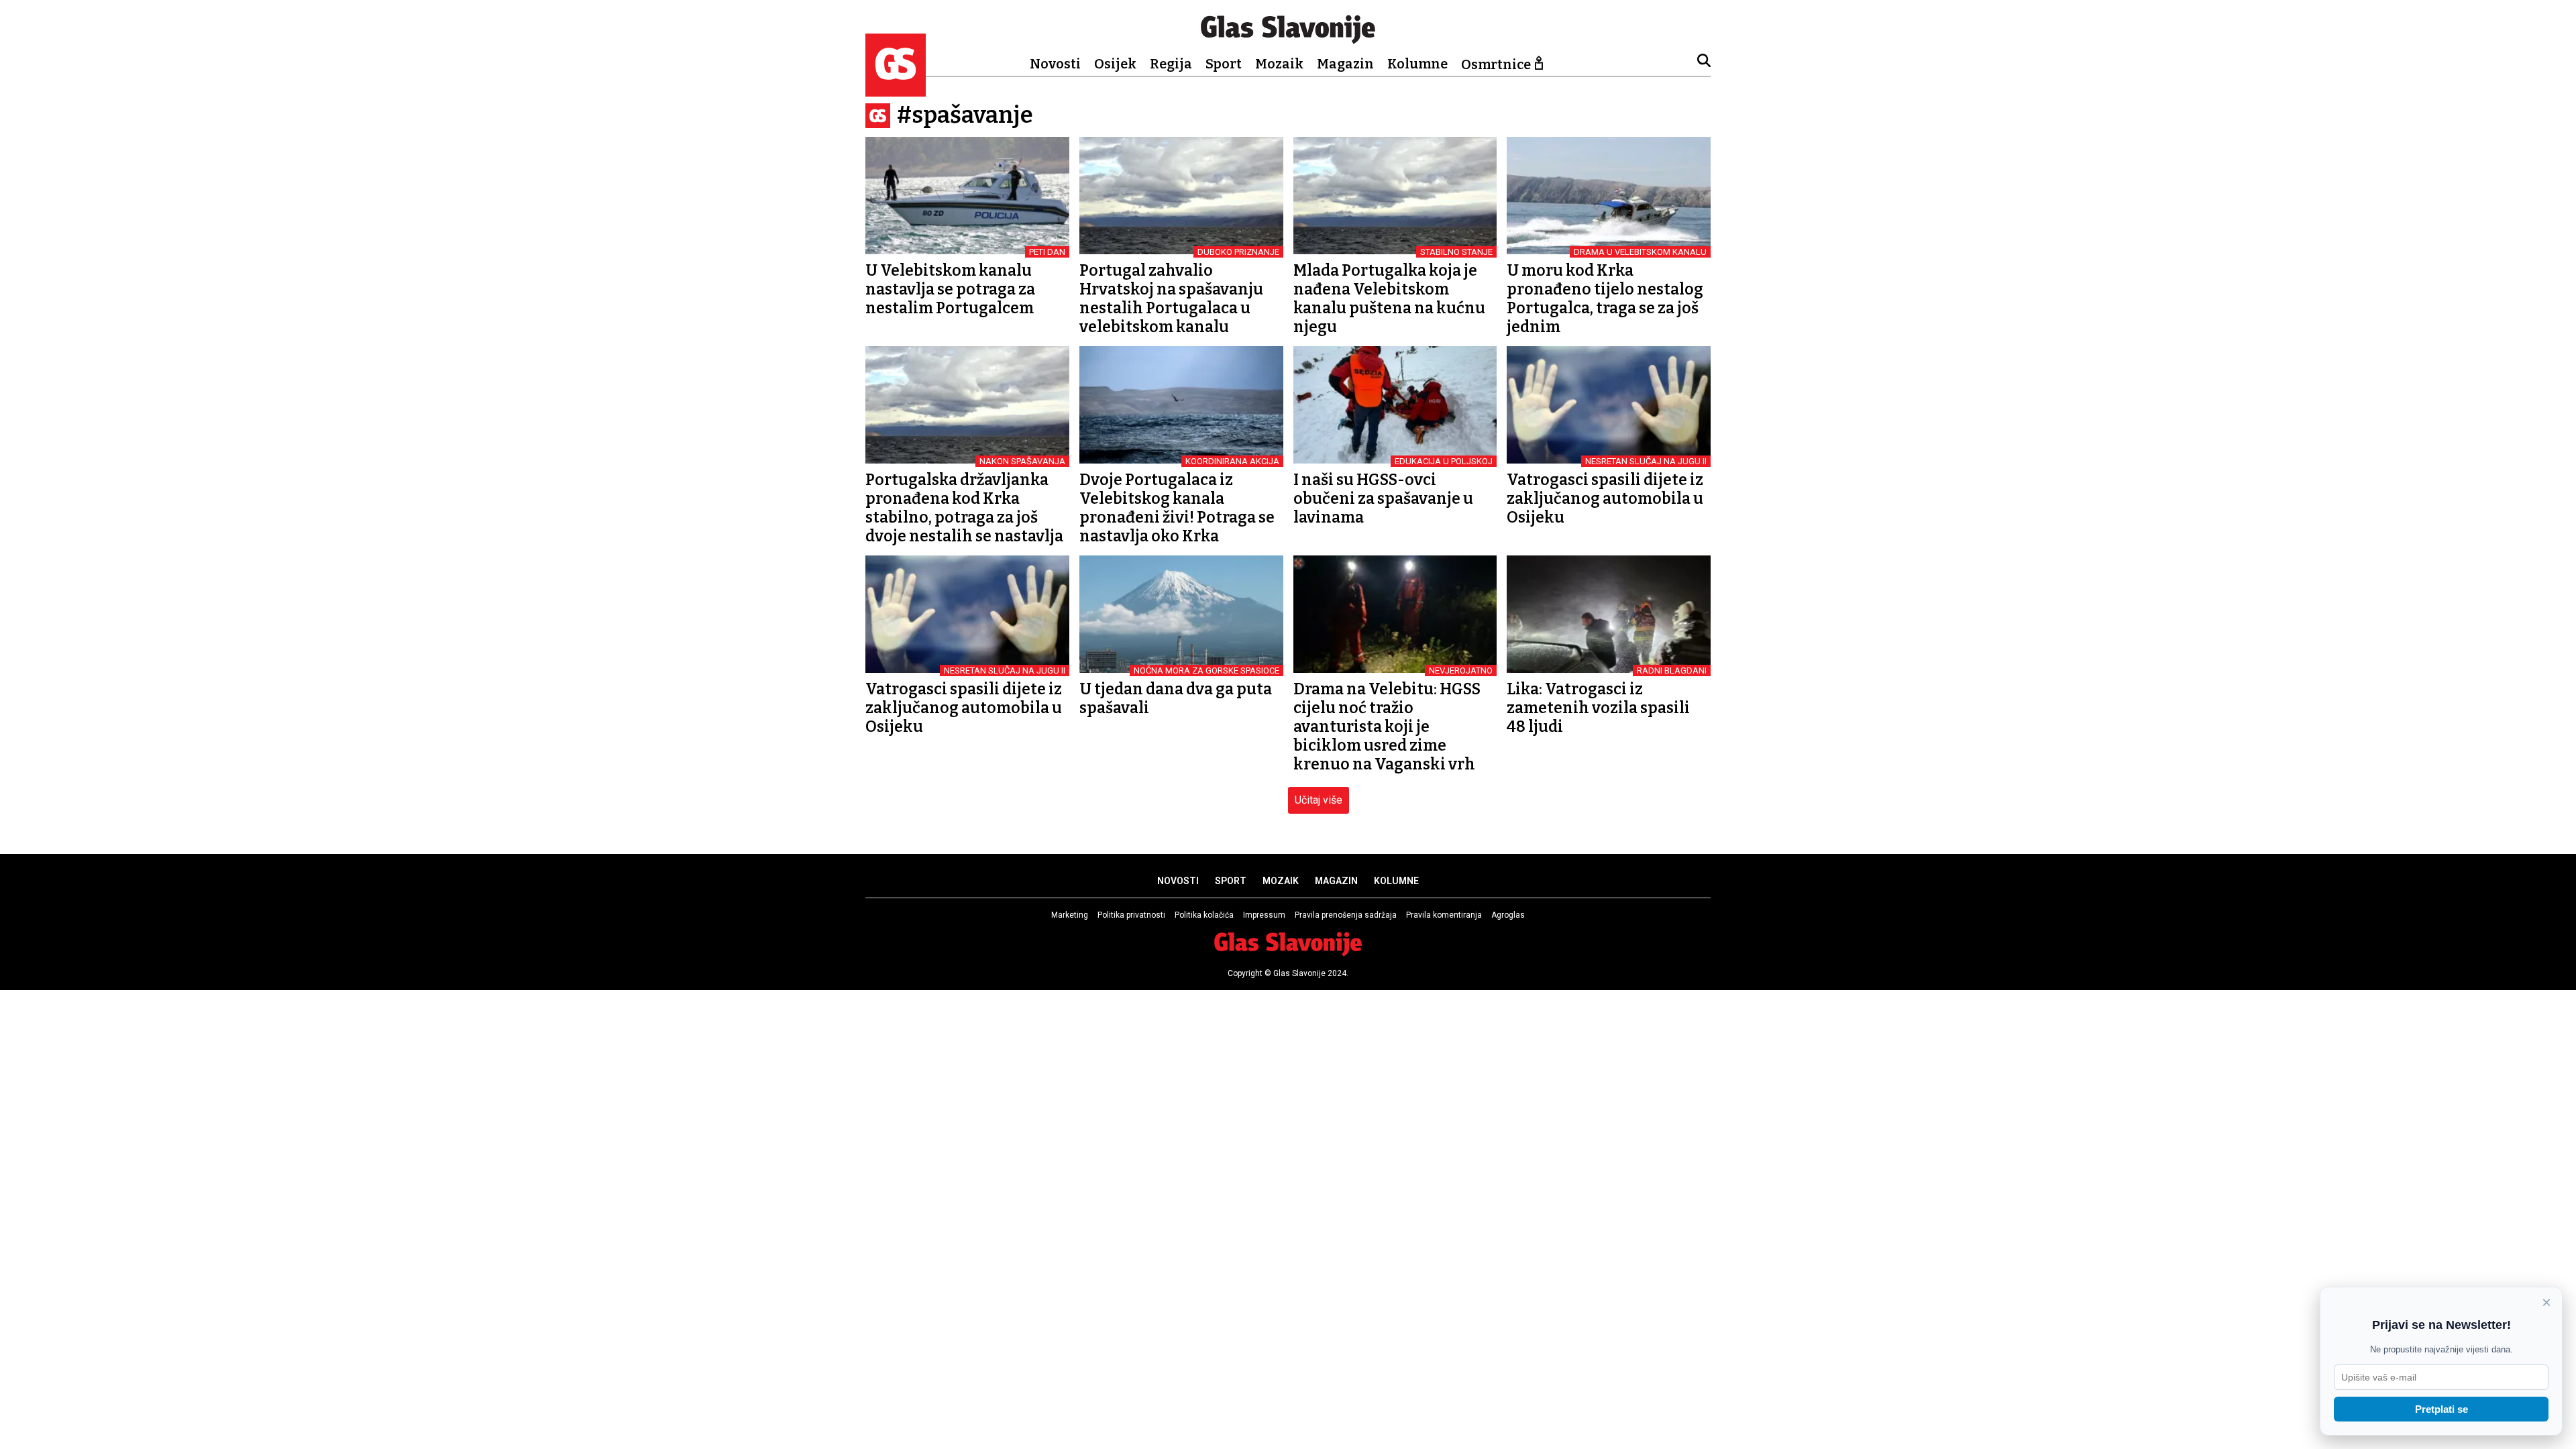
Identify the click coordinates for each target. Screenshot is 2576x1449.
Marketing (1070, 915)
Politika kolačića (1204, 915)
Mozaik (1279, 64)
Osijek (1115, 64)
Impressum (1264, 915)
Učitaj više (1319, 800)
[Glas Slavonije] (896, 90)
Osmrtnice (1496, 64)
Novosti (1055, 64)
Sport (1224, 64)
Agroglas (1508, 915)
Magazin (1345, 64)
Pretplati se (2441, 1409)
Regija (1171, 64)
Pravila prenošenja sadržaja (1346, 915)
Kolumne (1417, 64)
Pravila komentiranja (1444, 915)
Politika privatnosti (1131, 915)
